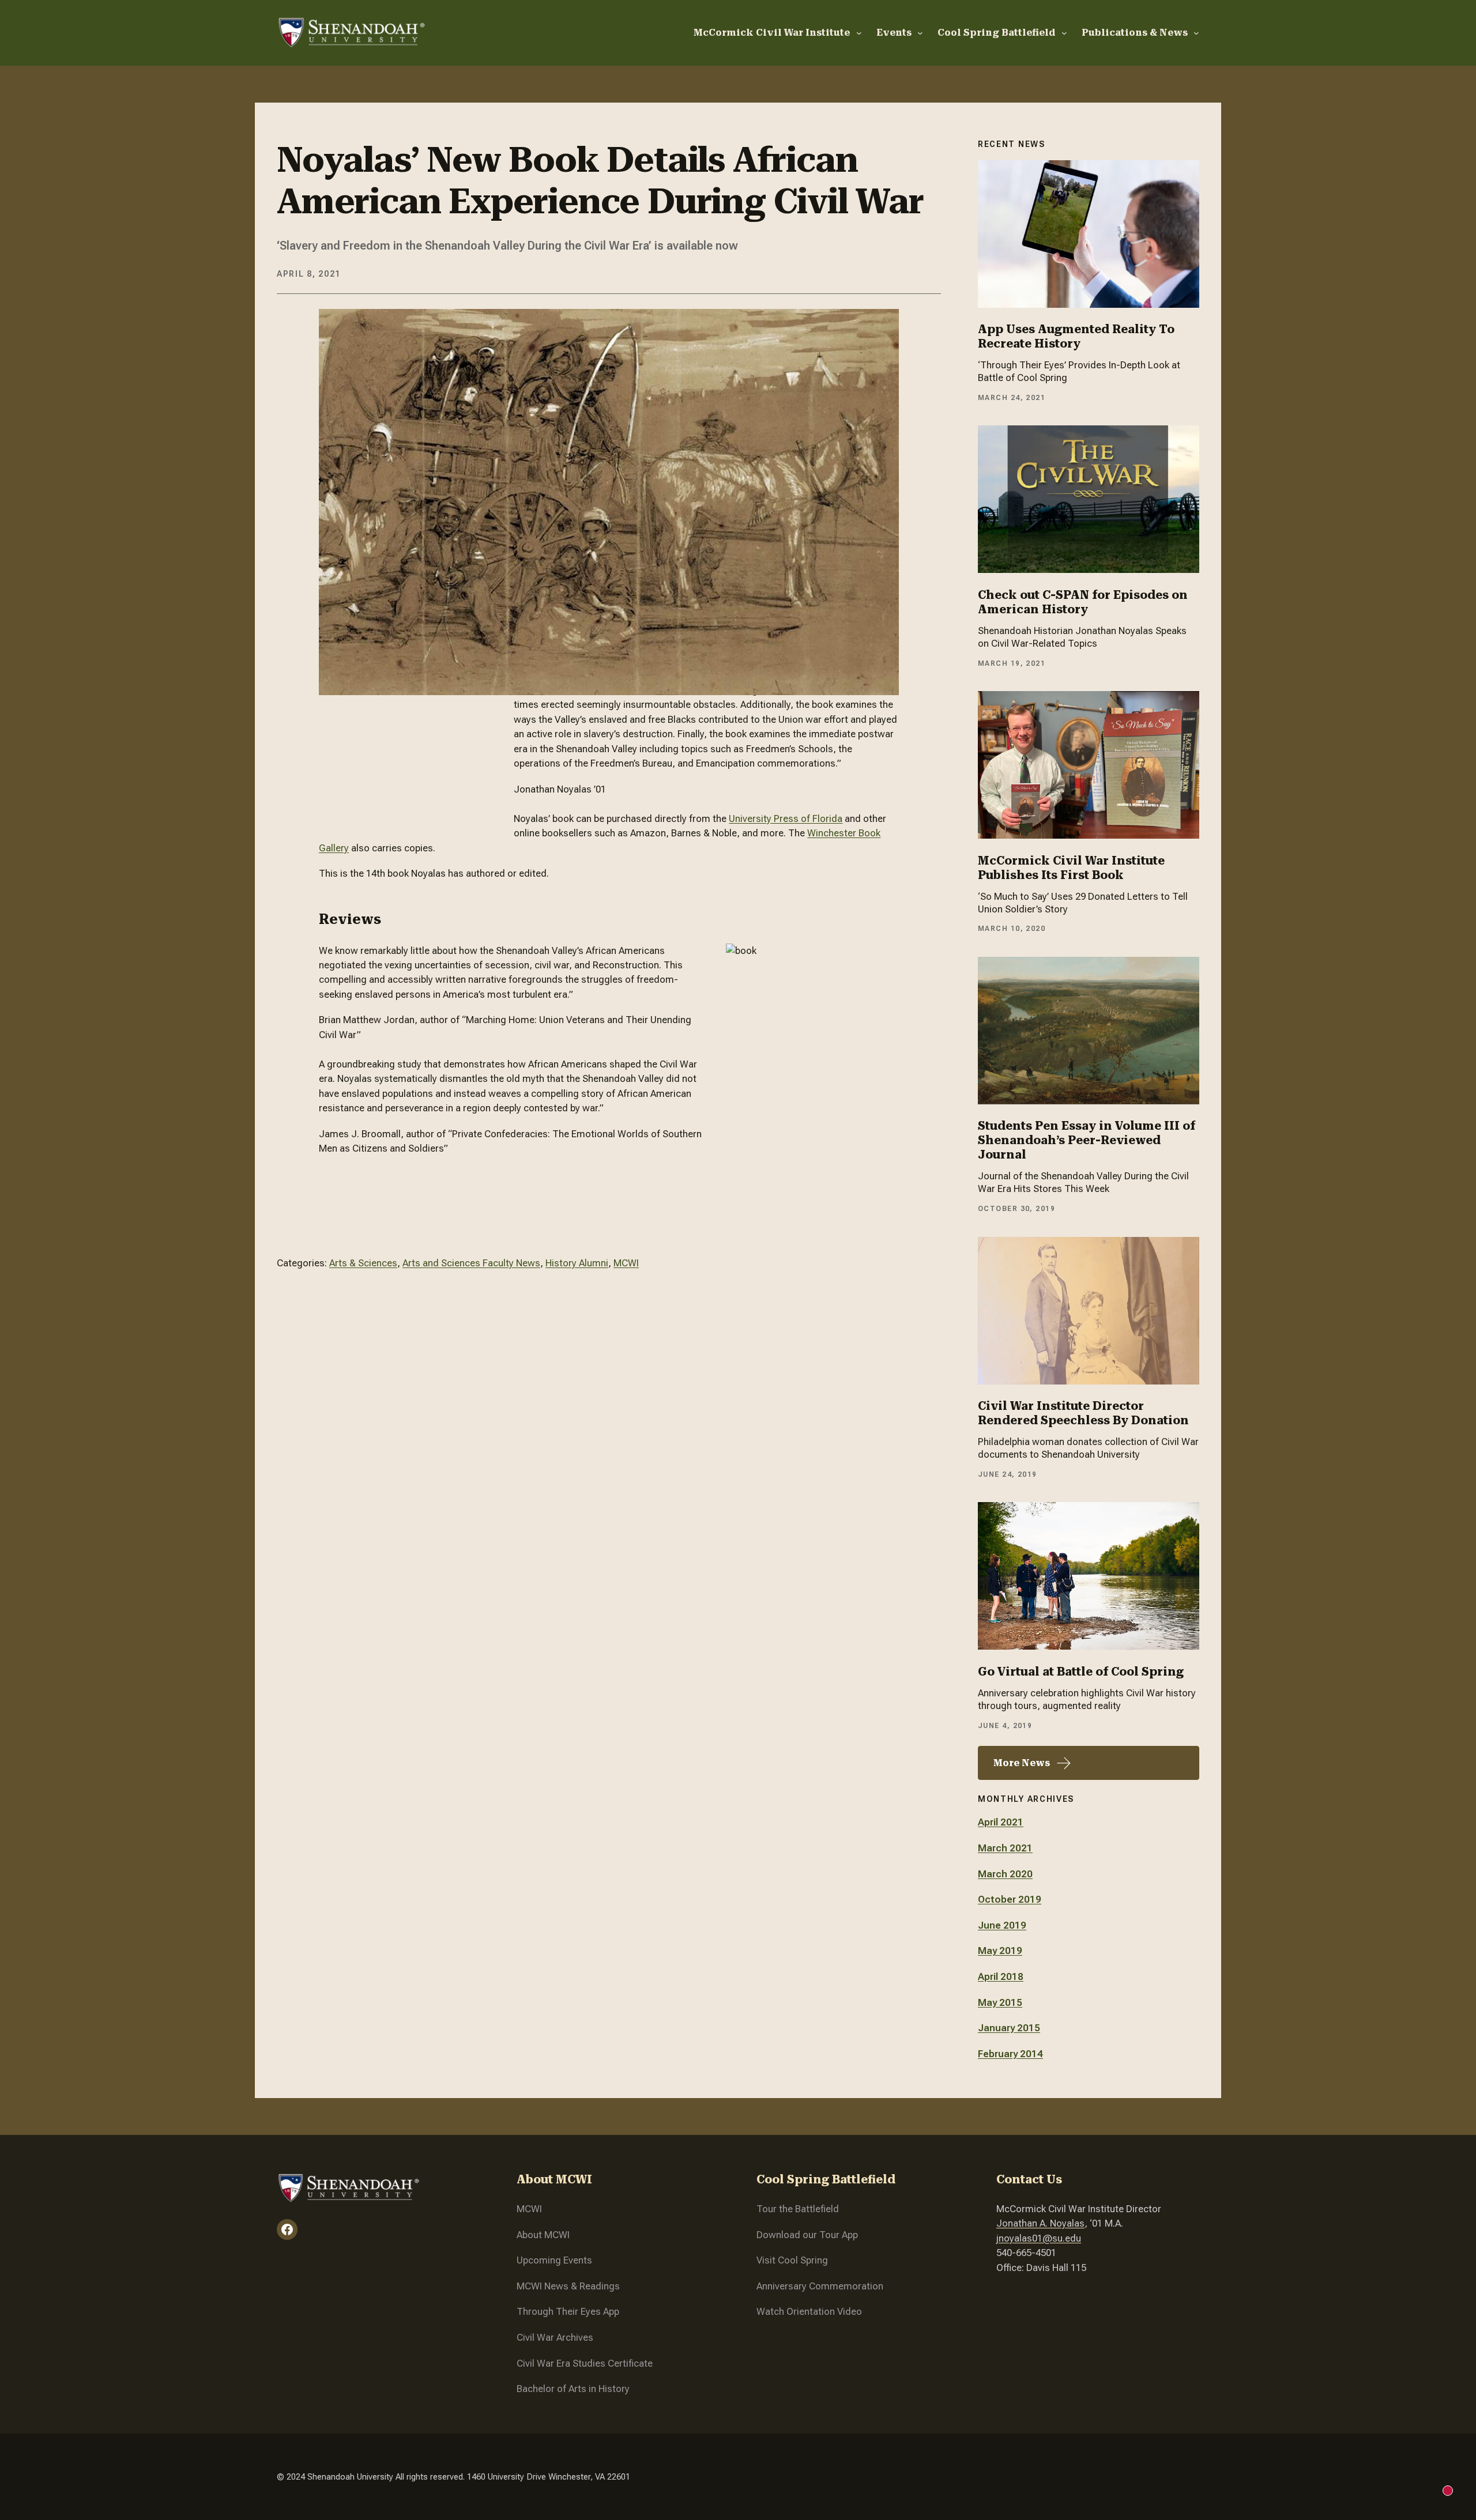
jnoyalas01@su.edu (1039, 2238)
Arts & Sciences (363, 1263)
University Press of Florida (786, 818)
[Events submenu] (920, 33)
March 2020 (1005, 1874)
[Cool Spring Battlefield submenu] (1064, 33)
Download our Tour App (807, 2235)
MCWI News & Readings (568, 2286)
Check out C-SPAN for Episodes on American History (1083, 602)
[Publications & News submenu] (1196, 33)
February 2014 (1010, 2054)
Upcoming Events (554, 2260)
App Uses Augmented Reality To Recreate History (1076, 336)
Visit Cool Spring (792, 2260)
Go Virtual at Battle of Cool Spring (1081, 1672)
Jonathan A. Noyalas (1040, 2223)
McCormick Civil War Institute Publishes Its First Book (1071, 868)
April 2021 (1001, 1822)
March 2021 (1005, 1848)
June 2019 (1002, 1925)
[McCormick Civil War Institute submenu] (859, 33)
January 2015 (1009, 2028)
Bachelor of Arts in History (573, 2389)
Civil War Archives (555, 2337)
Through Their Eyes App (568, 2311)
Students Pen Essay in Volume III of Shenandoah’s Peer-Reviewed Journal (1087, 1140)
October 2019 (1010, 1899)
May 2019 (1000, 1951)
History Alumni (577, 1263)
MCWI (626, 1263)
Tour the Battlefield (798, 2209)
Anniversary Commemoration (820, 2286)
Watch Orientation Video (809, 2311)
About (530, 2235)
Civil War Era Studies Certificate (585, 2363)
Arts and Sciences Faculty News (471, 1263)
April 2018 (1001, 1976)
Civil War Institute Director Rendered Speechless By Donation (1083, 1413)
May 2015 (1000, 2002)
